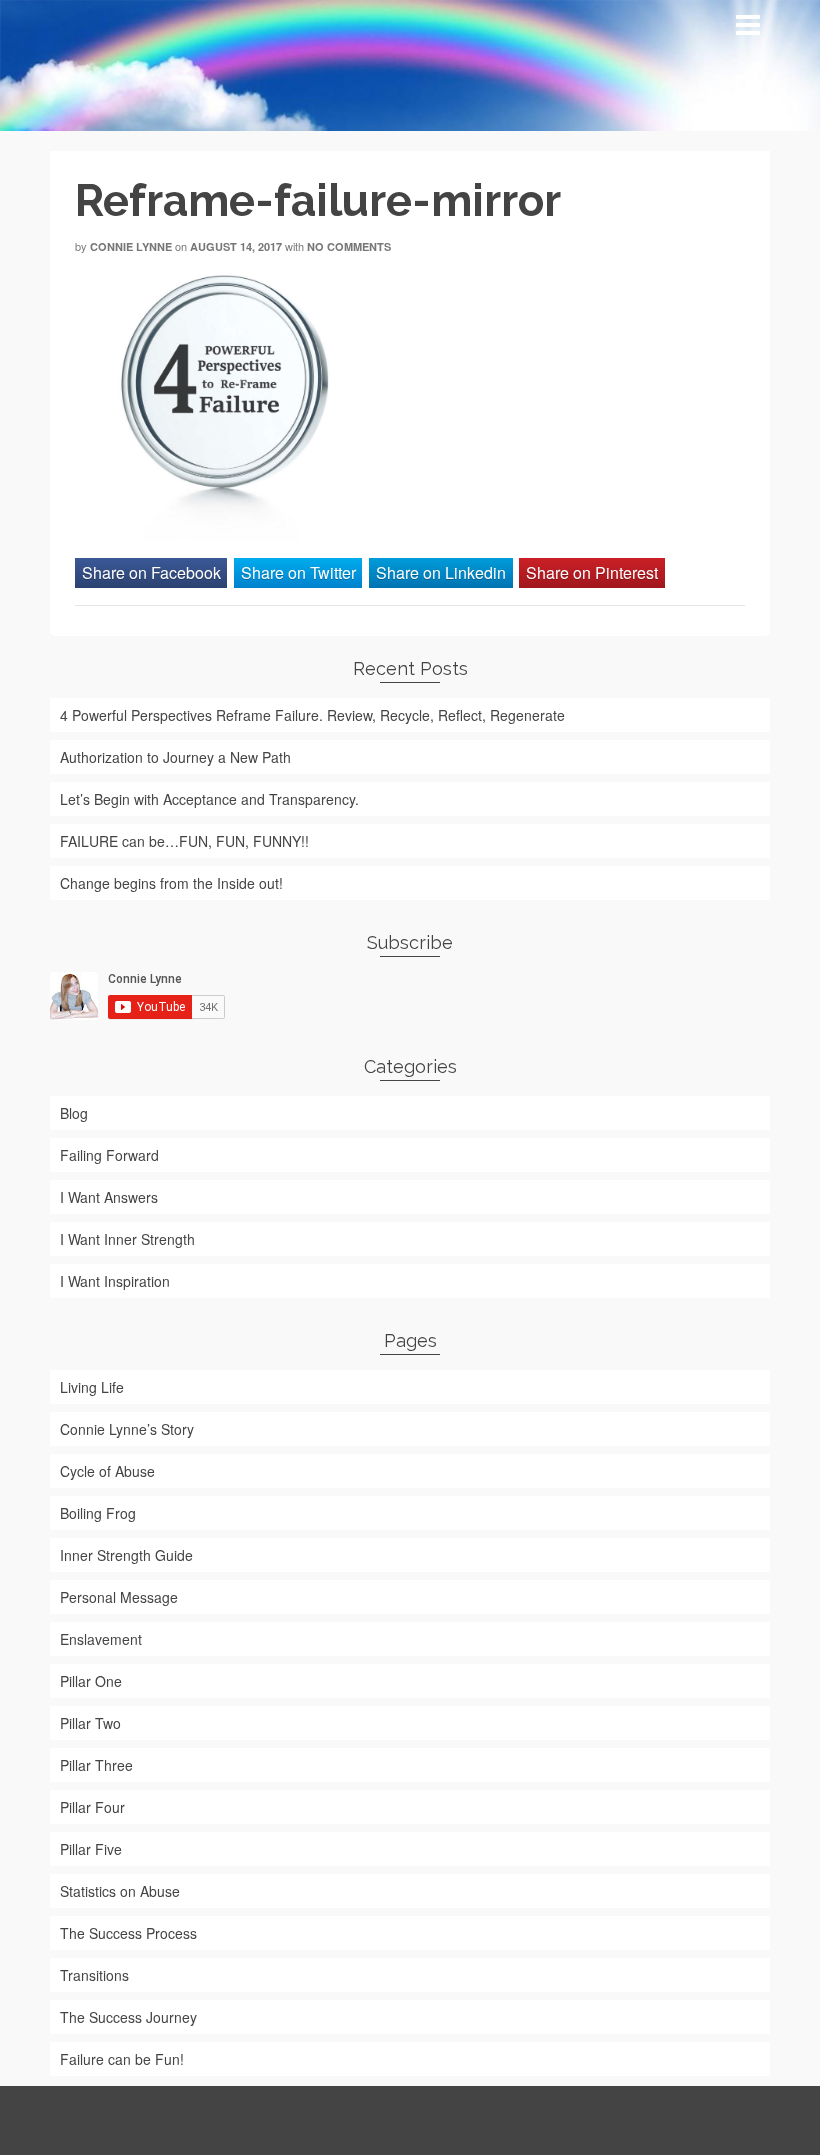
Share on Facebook (151, 572)
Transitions (94, 1975)
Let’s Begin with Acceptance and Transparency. (209, 799)
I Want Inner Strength (127, 1239)
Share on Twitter (298, 572)
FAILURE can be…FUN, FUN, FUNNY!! (184, 841)
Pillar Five (91, 1849)
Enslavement (101, 1639)
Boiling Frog (98, 1513)
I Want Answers (109, 1197)
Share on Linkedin (441, 572)
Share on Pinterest (592, 572)
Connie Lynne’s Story (127, 1429)
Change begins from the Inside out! (171, 883)
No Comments (349, 246)
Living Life (92, 1387)
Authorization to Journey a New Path (175, 757)
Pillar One (91, 1681)
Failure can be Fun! (122, 2059)
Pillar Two (90, 1723)
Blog (74, 1113)
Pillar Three (96, 1765)
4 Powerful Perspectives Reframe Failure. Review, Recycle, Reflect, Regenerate (312, 715)
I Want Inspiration (115, 1281)
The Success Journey (128, 2017)
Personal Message (119, 1597)
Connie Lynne (131, 246)
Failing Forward (109, 1155)
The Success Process (128, 1933)
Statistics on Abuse (120, 1891)
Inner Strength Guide (126, 1555)
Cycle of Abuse (107, 1471)
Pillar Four (92, 1807)
